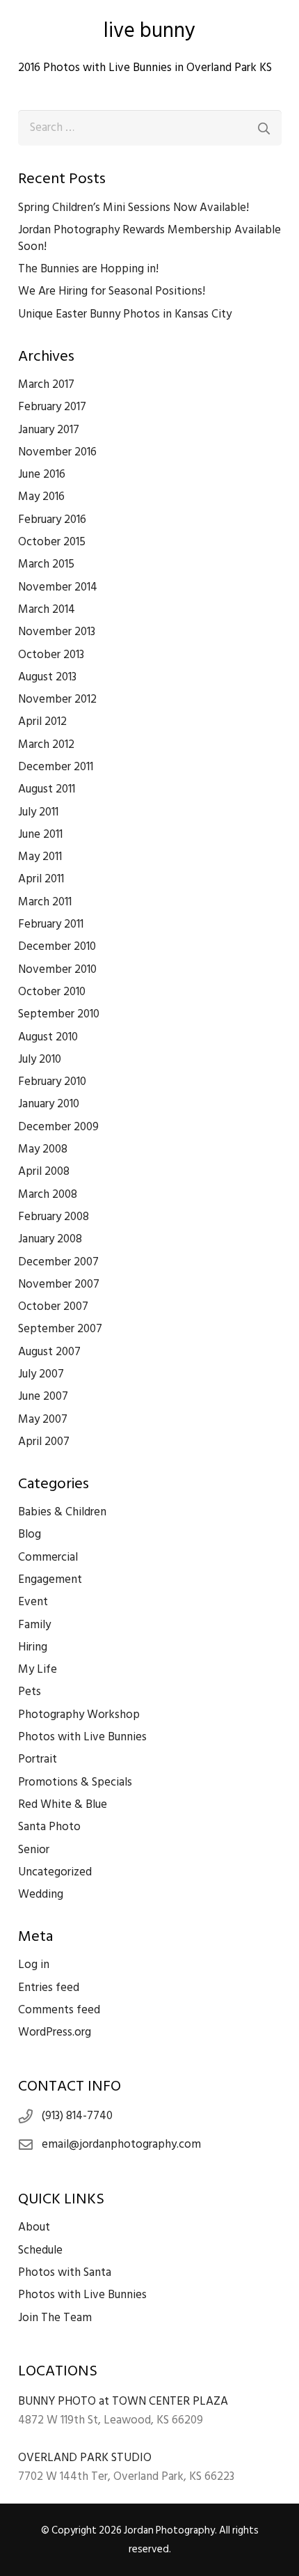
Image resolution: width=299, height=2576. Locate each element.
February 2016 (52, 520)
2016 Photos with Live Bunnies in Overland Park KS (145, 68)
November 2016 (57, 452)
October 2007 (53, 1306)
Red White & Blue (63, 1804)
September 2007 (60, 1329)
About (34, 2227)
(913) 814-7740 (77, 2116)
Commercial (48, 1557)
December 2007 (58, 1262)
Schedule (40, 2250)
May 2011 (40, 857)
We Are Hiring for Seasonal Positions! (112, 291)
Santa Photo (49, 1827)
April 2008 (44, 1171)
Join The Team (55, 2318)
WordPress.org (55, 2032)
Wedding (41, 1894)
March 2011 (45, 902)
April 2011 (41, 879)
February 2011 (51, 924)
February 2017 (52, 407)
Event (33, 1602)
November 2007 (59, 1284)
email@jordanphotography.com (121, 2144)
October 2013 (51, 655)
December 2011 (56, 767)
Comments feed (59, 2010)
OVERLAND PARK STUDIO (85, 2458)
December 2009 (58, 1127)
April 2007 (44, 1442)
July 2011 (38, 812)
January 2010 (49, 1104)
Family (34, 1625)
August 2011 (47, 789)
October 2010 (52, 992)
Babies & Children (62, 1512)
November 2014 (58, 587)
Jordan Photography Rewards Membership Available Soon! (149, 238)
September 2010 (59, 1014)
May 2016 (41, 497)
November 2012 (57, 699)
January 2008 (50, 1239)
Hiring (33, 1647)
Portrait (38, 1759)
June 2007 (43, 1396)
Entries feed (49, 1988)
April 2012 (42, 721)
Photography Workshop (79, 1715)
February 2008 (54, 1217)
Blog (30, 1534)
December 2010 (57, 946)
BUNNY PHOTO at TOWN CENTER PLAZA (123, 2401)
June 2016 (42, 474)
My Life (38, 1669)
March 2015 (46, 564)
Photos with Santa (65, 2272)
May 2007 (43, 1419)
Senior (34, 1850)
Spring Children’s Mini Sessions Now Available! (134, 208)
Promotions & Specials (75, 1782)
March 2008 (48, 1194)
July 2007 (41, 1374)
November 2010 (57, 969)
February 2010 (52, 1082)
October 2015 (52, 542)
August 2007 (49, 1352)
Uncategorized (55, 1872)
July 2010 (40, 1059)
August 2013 (47, 677)
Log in (34, 1965)
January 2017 (49, 430)
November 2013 (57, 632)
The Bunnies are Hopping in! (88, 269)
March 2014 (47, 609)
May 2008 (43, 1149)
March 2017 (46, 384)
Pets (30, 1692)
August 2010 (48, 1037)
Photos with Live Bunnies (82, 1737)
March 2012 (46, 744)
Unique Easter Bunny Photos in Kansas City (125, 314)
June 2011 (40, 834)
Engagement (50, 1579)
